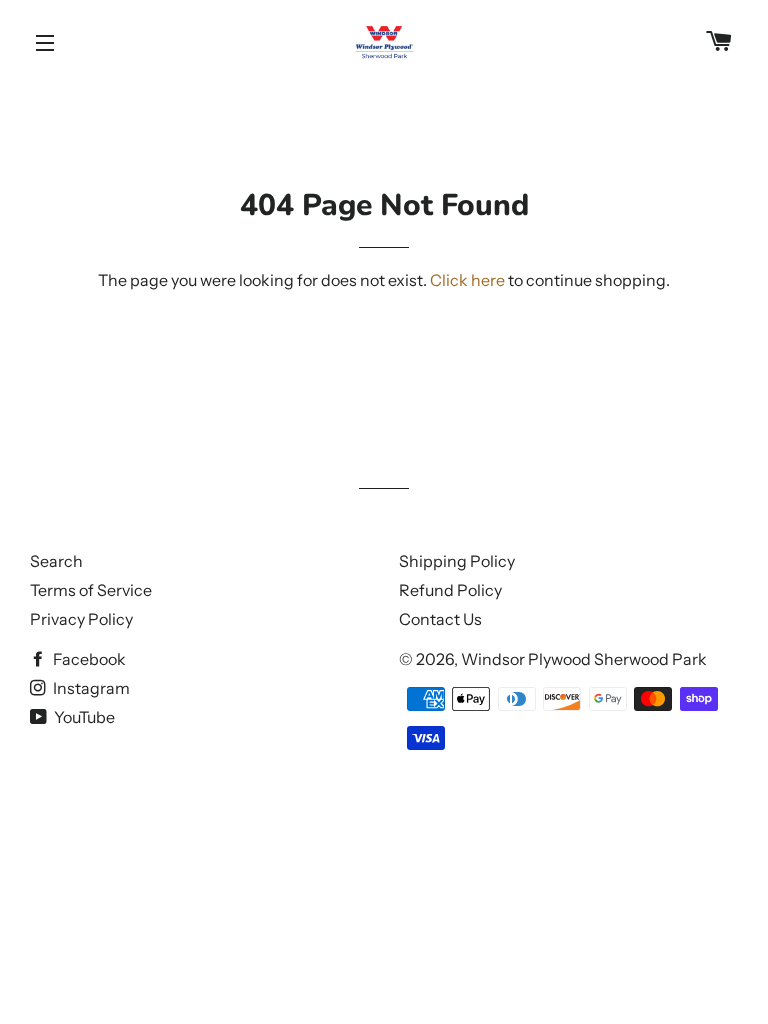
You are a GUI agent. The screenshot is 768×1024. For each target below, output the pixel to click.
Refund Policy (450, 590)
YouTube (83, 717)
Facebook (88, 659)
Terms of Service (91, 590)
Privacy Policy (81, 619)
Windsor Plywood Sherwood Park (584, 659)
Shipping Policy (457, 561)
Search (56, 561)
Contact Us (440, 619)
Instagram (90, 688)
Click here (467, 280)
